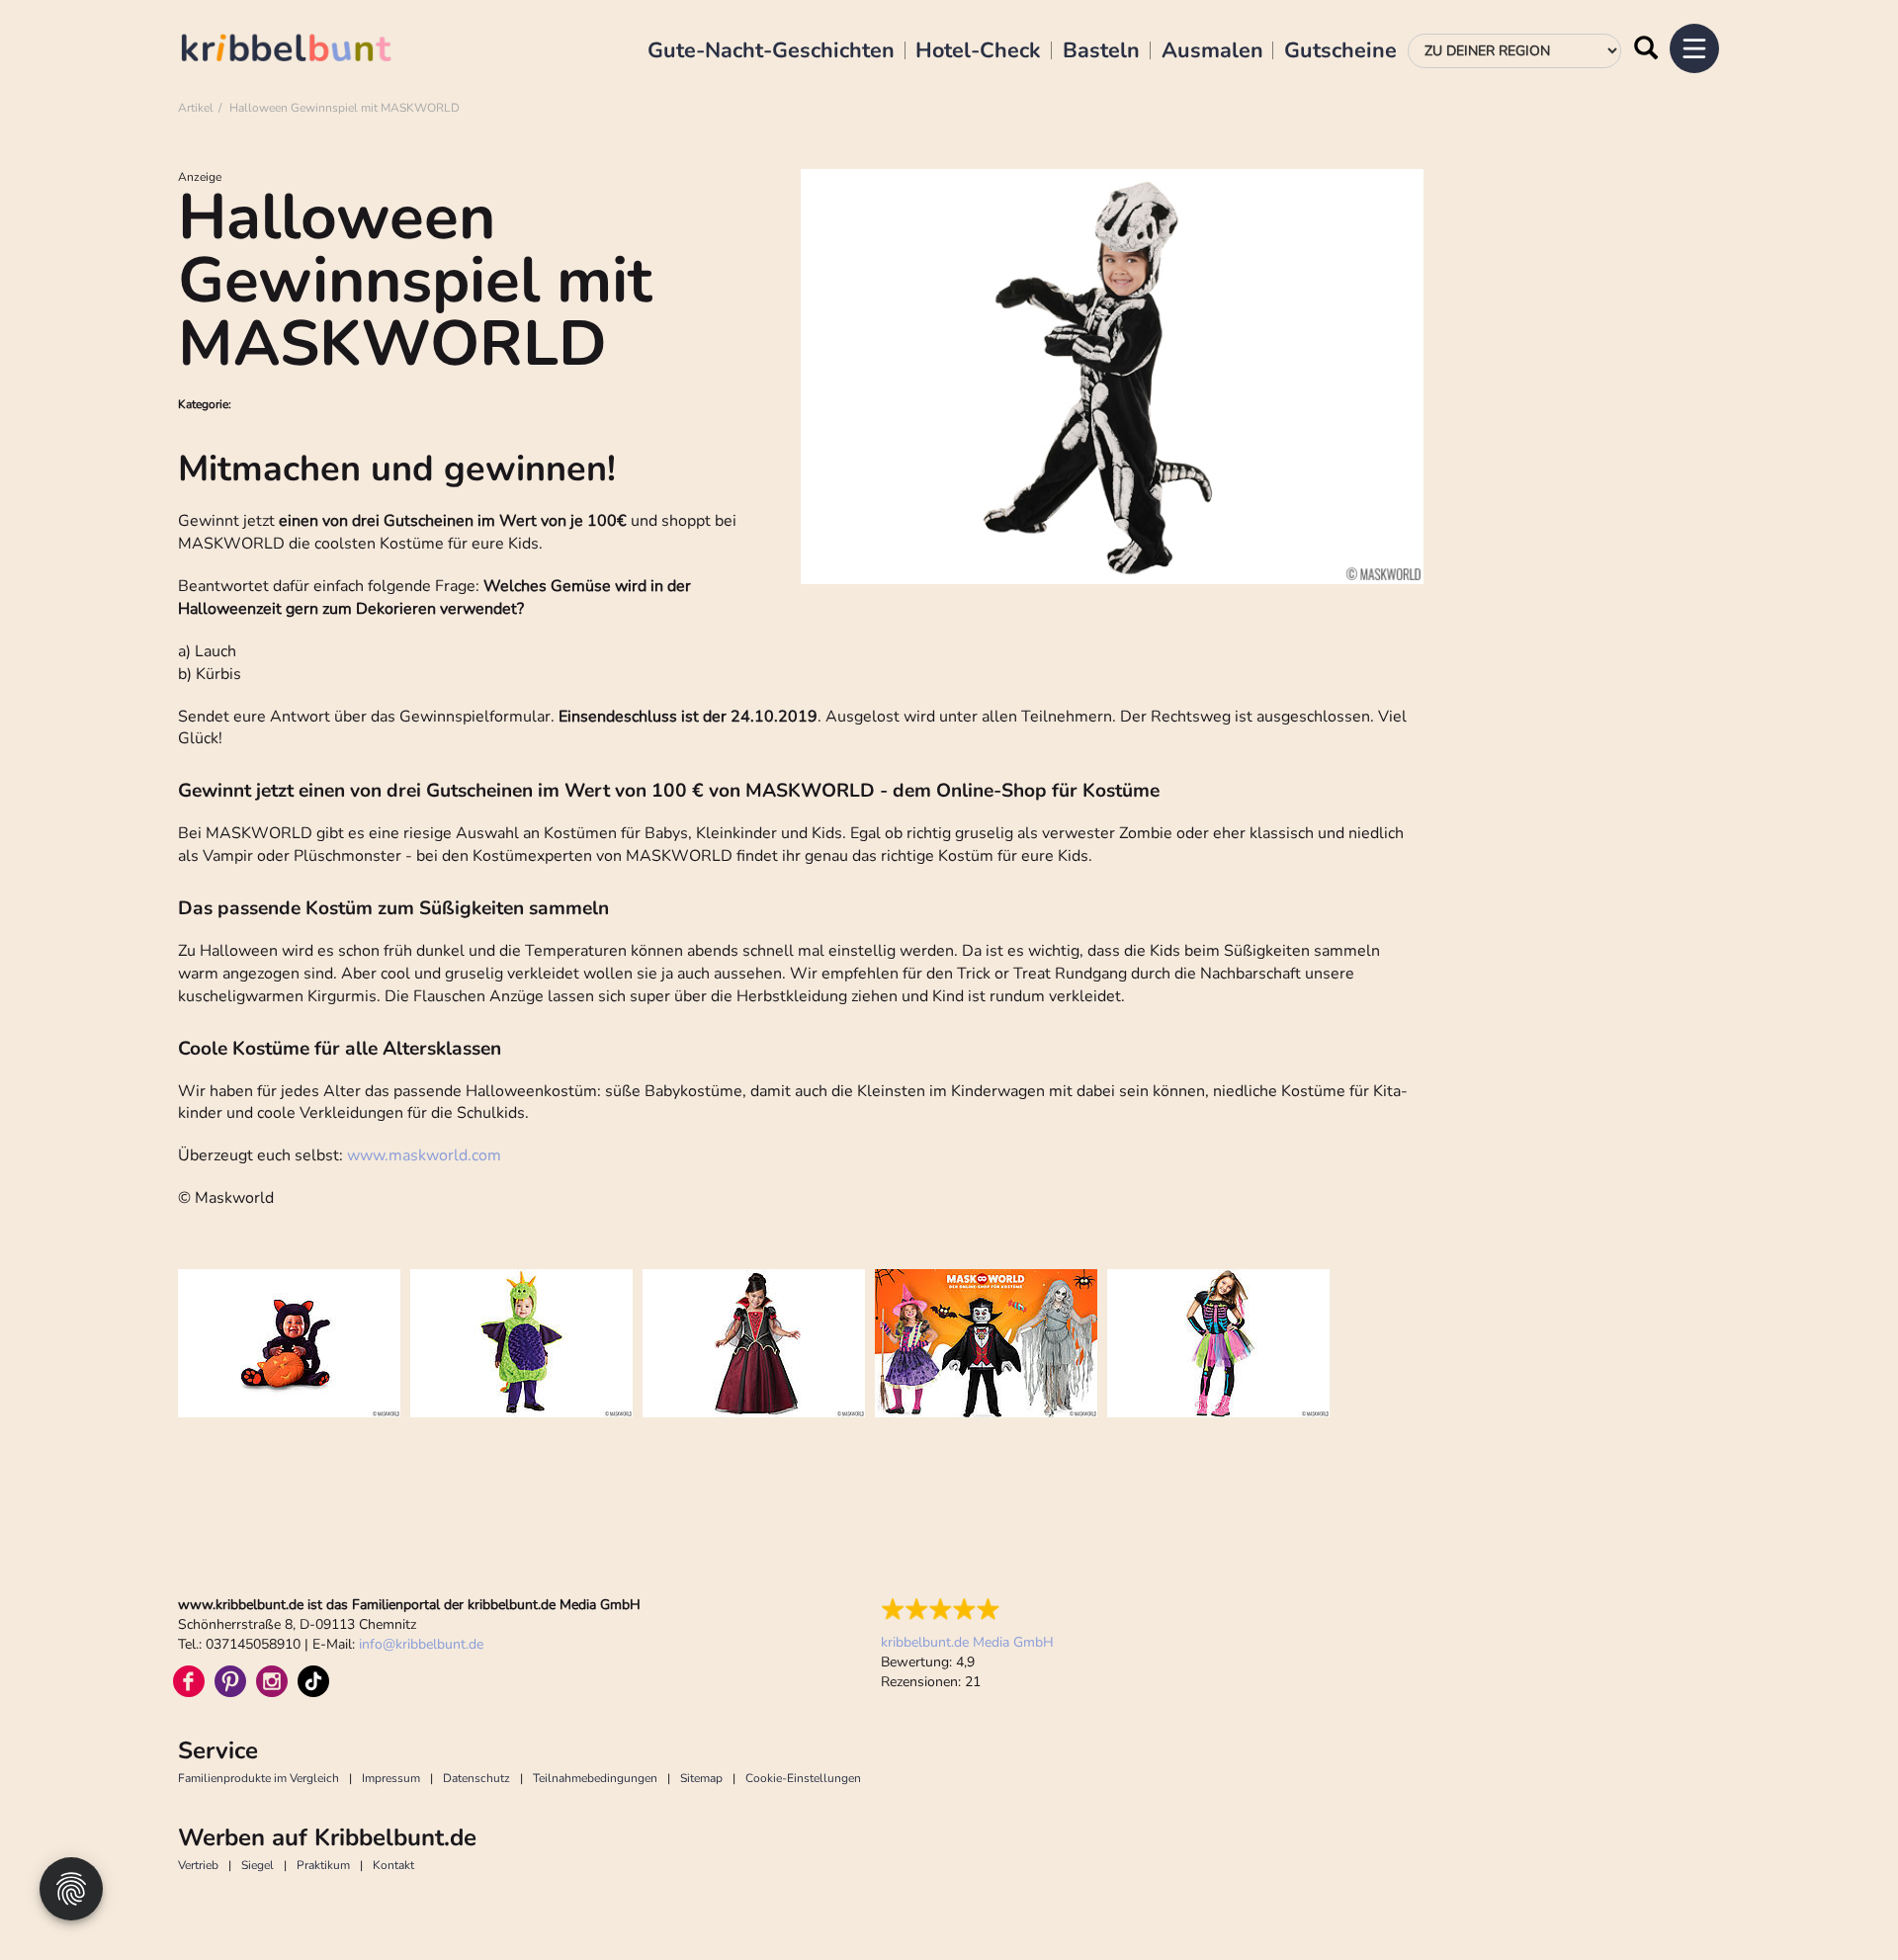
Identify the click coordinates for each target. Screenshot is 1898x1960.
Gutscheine (1340, 51)
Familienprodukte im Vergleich (259, 1778)
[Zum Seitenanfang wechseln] (1839, 1901)
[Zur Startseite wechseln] (306, 51)
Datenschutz (476, 1778)
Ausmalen (1212, 51)
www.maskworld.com (424, 1155)
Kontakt (393, 1865)
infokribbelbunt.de (421, 1644)
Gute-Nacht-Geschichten (771, 51)
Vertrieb (198, 1865)
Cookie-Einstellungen (803, 1778)
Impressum (391, 1778)
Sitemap (701, 1778)
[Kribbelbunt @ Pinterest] (230, 1681)
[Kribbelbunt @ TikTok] (313, 1681)
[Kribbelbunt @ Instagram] (272, 1681)
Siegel (258, 1865)
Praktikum (323, 1865)
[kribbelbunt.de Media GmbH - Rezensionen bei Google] (967, 1609)
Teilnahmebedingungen (595, 1778)
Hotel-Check (978, 51)
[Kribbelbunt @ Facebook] (189, 1681)
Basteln (1101, 51)
